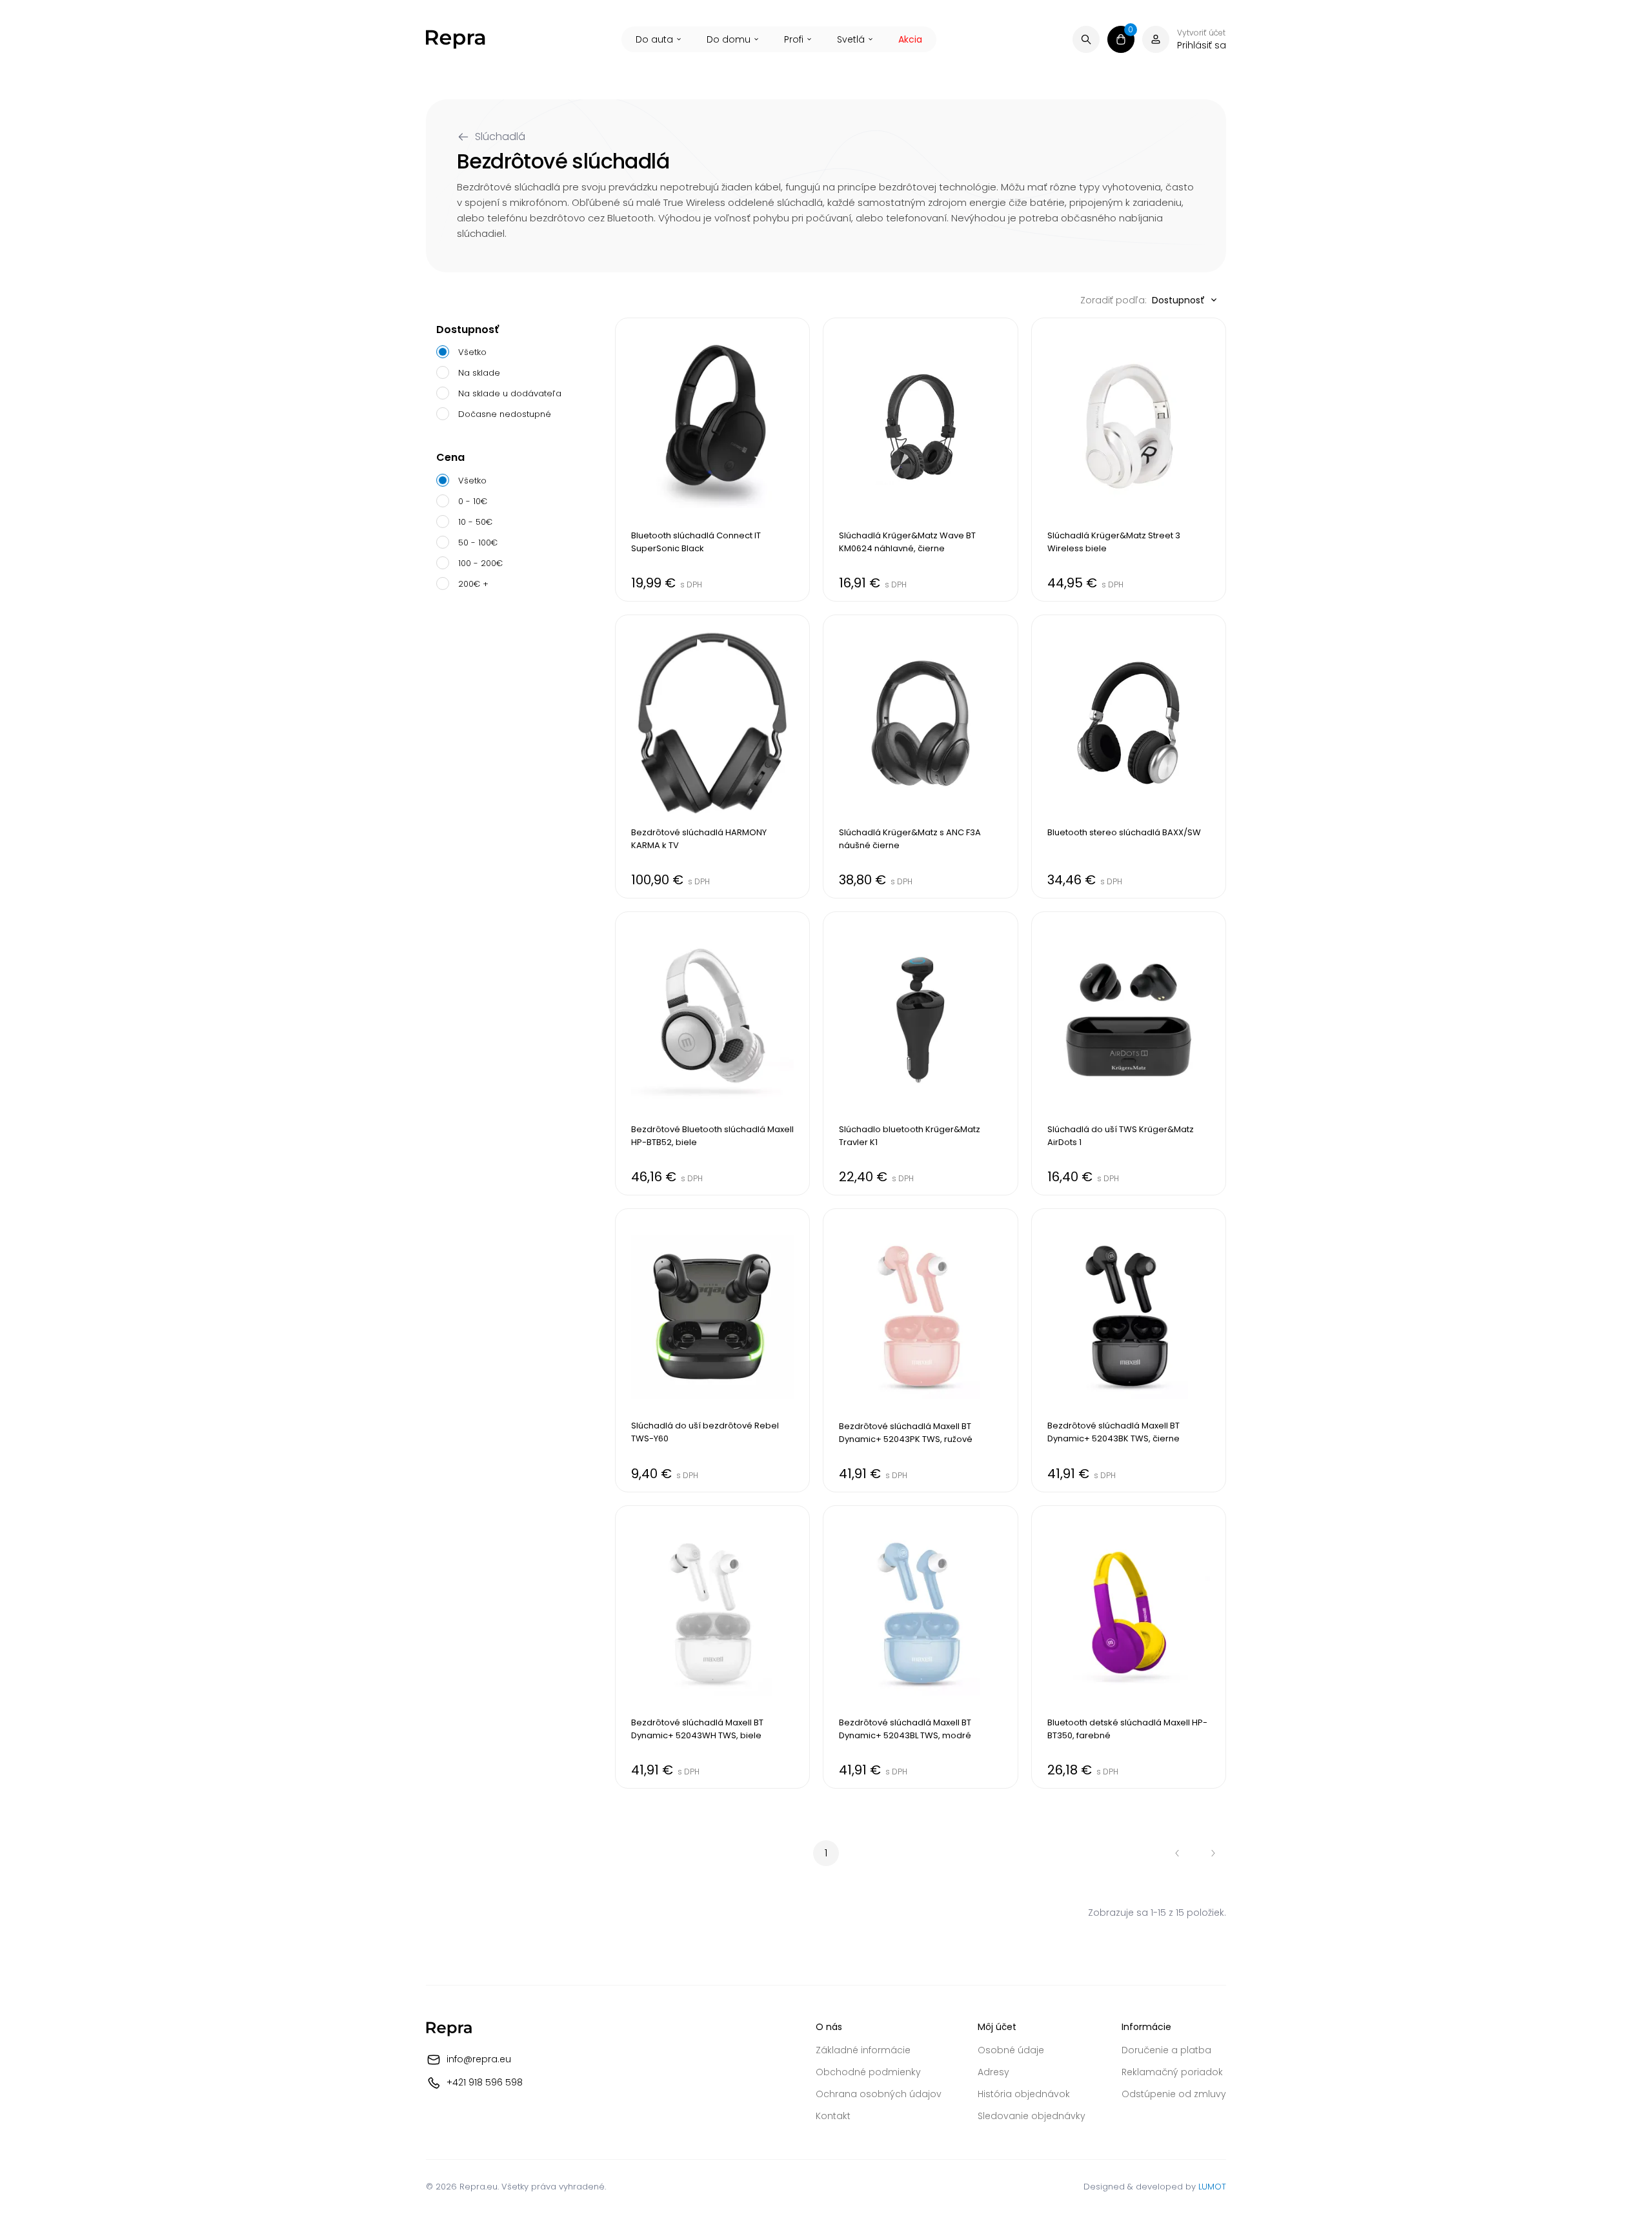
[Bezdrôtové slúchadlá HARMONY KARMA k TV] (712, 757)
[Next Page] (1213, 1853)
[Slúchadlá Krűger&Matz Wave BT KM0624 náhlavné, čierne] (920, 460)
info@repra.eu (479, 2059)
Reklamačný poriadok (1172, 2072)
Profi (794, 39)
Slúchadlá (500, 137)
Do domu (729, 39)
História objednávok (1024, 2094)
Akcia (910, 39)
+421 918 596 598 (485, 2082)
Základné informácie (863, 2050)
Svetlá (851, 39)
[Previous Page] (1177, 1853)
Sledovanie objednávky (1032, 2116)
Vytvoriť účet (1201, 33)
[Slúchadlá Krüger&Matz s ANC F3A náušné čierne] (920, 757)
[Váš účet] (1156, 39)
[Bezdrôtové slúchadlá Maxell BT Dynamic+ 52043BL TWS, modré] (920, 1647)
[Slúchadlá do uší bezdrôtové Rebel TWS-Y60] (712, 1350)
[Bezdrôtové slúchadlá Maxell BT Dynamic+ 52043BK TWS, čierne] (1129, 1350)
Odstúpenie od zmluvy (1174, 2094)
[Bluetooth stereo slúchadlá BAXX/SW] (1129, 757)
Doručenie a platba (1166, 2050)
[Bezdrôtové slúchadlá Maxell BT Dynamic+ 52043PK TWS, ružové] (920, 1350)
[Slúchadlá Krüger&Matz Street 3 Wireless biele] (1129, 460)
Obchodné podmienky (868, 2072)
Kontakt (833, 2116)
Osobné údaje (1011, 2050)
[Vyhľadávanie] (1086, 39)
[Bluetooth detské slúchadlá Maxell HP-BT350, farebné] (1129, 1647)
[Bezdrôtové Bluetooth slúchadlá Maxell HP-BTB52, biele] (712, 1053)
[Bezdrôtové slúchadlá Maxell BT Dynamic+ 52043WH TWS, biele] (712, 1647)
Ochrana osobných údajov (879, 2094)
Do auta (654, 39)
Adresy (993, 2072)
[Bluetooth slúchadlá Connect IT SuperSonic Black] (712, 460)
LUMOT (1212, 2187)
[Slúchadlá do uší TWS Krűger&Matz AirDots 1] (1129, 1053)
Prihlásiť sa (1202, 45)
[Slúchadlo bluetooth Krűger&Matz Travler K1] (920, 1053)
